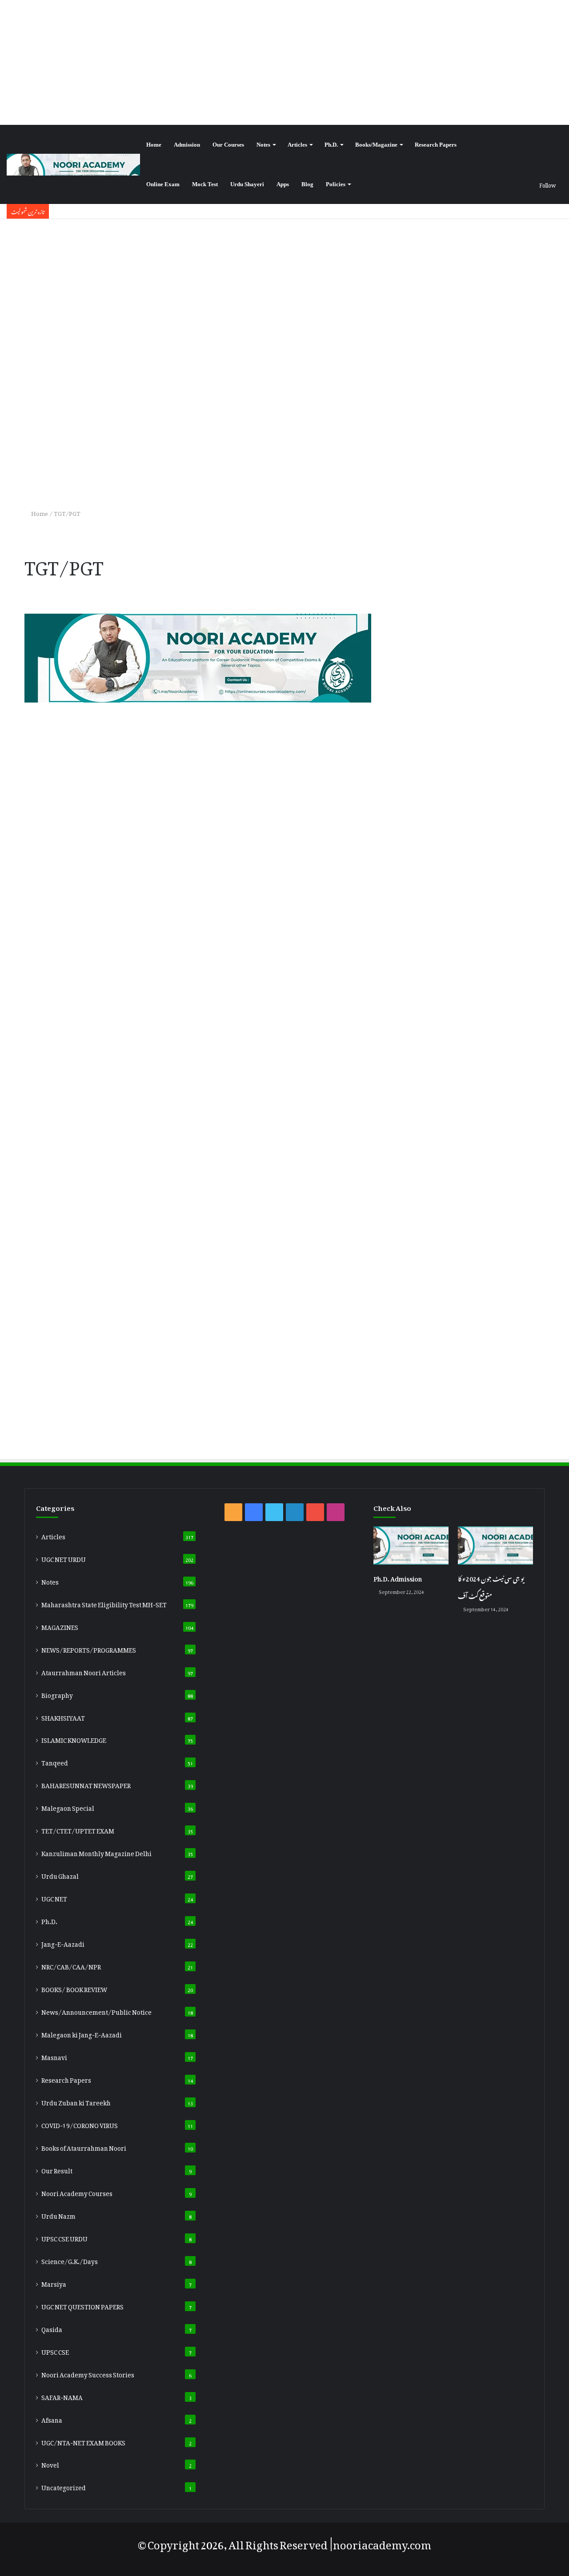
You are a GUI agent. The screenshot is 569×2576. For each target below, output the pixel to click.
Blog (307, 184)
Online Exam (163, 184)
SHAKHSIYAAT (63, 1717)
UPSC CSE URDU (64, 2237)
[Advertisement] (284, 62)
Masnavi (54, 2056)
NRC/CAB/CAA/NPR (71, 1965)
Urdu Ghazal (60, 1875)
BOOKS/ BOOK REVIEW (74, 1988)
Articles (297, 145)
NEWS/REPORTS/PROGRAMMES (89, 1649)
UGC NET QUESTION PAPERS (82, 2305)
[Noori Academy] (73, 165)
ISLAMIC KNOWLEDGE (74, 1739)
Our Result (57, 2169)
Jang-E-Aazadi (63, 1943)
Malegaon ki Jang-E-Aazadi (82, 2033)
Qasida (52, 2328)
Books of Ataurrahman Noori (84, 2147)
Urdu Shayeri (247, 184)
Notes (263, 145)
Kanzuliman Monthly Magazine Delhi (96, 1852)
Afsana (52, 2419)
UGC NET (54, 1897)
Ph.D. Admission (398, 1577)
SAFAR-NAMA (62, 2396)
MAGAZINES (60, 1626)
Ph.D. (331, 145)
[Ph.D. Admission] (411, 1546)
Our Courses (228, 145)
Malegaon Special (68, 1807)
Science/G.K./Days (70, 2260)
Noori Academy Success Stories (88, 2373)
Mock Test (205, 184)
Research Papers (436, 145)
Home (154, 145)
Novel (50, 2464)
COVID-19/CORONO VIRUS (80, 2124)
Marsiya (54, 2283)
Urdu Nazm (58, 2215)
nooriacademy (370, 2542)
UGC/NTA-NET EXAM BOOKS (83, 2441)
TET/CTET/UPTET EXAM (78, 1829)
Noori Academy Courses (77, 2192)
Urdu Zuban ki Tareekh (76, 2101)
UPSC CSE (55, 2351)
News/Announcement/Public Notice (96, 2011)
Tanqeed (55, 1761)
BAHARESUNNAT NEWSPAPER (86, 1784)
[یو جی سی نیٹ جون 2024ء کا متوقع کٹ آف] (495, 1546)
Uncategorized (64, 2486)
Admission (187, 145)
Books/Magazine (376, 145)
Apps (283, 184)
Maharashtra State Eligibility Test (104, 1603)
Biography (57, 1694)
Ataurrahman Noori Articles (84, 1671)
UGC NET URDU (64, 1558)
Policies (336, 184)
